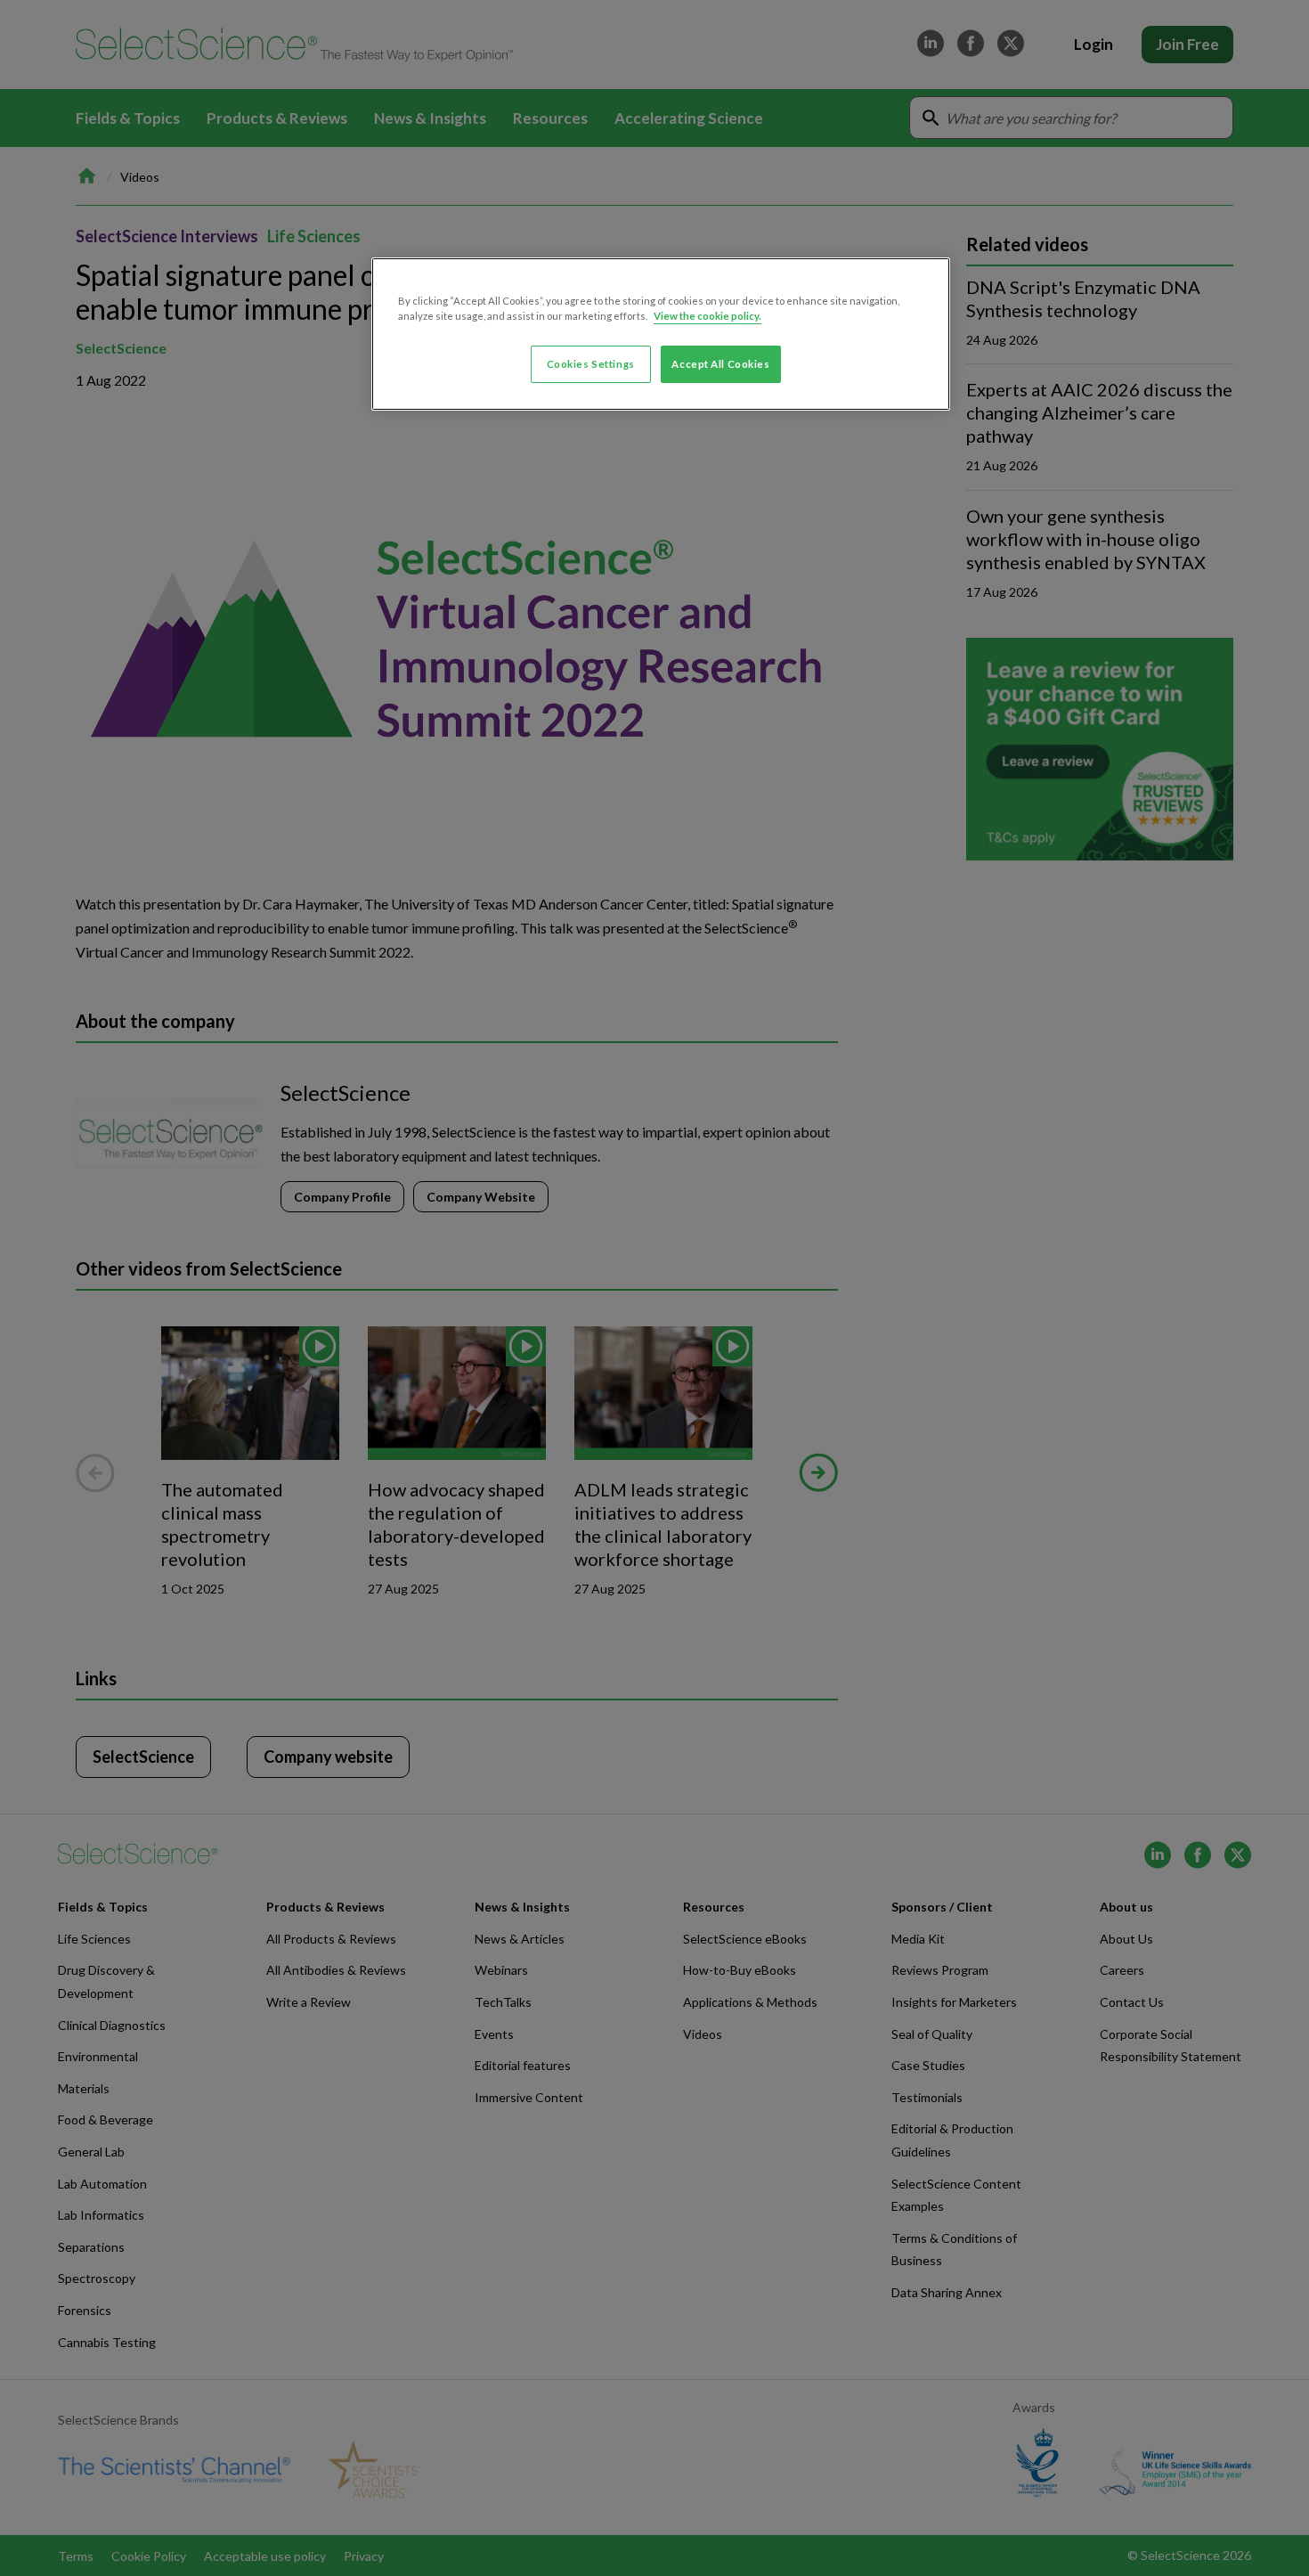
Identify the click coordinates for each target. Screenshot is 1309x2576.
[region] (661, 334)
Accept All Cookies (720, 364)
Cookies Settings (591, 364)
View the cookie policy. (707, 316)
